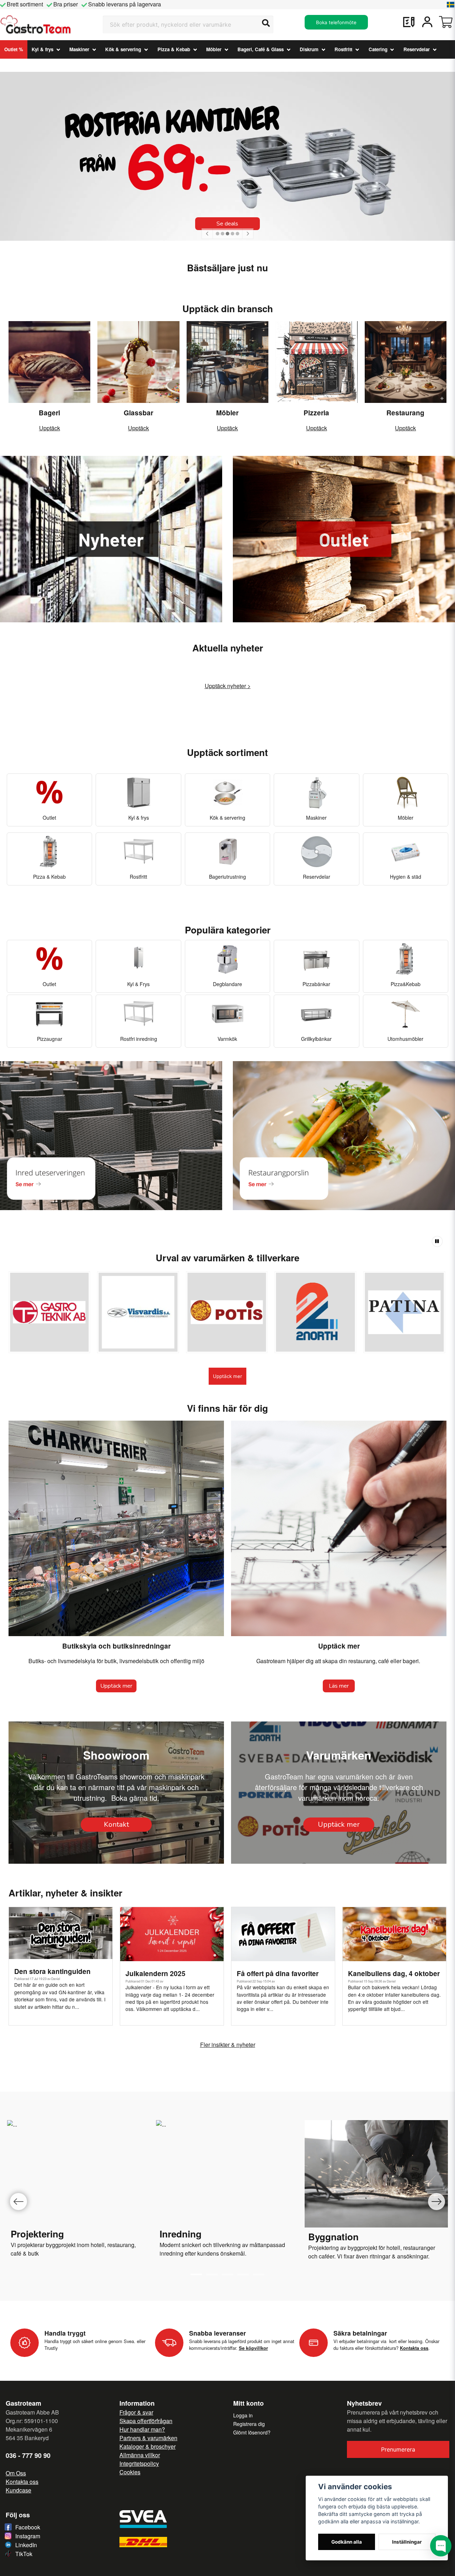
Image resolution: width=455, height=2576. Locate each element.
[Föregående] (207, 234)
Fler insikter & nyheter (228, 2045)
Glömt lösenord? (252, 2432)
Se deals (227, 224)
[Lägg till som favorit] (409, 22)
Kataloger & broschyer (148, 2446)
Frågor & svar (136, 2412)
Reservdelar (417, 49)
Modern (169, 2245)
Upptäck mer (227, 1376)
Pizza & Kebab (174, 49)
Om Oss (16, 2473)
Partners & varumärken (148, 2438)
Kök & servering (123, 49)
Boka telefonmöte (336, 22)
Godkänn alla (347, 2542)
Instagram (28, 2536)
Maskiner (79, 49)
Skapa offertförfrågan (146, 2421)
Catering (378, 49)
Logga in (243, 2415)
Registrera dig (249, 2424)
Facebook (28, 2527)
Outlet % (14, 49)
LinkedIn (26, 2545)
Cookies (130, 2472)
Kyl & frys (42, 49)
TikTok (24, 2554)
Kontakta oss (22, 2482)
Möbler (214, 49)
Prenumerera (398, 2449)
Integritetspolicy (139, 2463)
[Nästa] (248, 234)
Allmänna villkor (140, 2455)
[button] (451, 5)
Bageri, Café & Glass (261, 49)
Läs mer (339, 1686)
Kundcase (18, 2490)
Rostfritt (343, 49)
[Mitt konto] (427, 22)
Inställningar (407, 2542)
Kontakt (116, 1824)
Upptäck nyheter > (228, 686)
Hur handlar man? (142, 2429)
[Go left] (18, 2202)
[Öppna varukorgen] (446, 22)
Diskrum (309, 49)
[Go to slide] (212, 2274)
